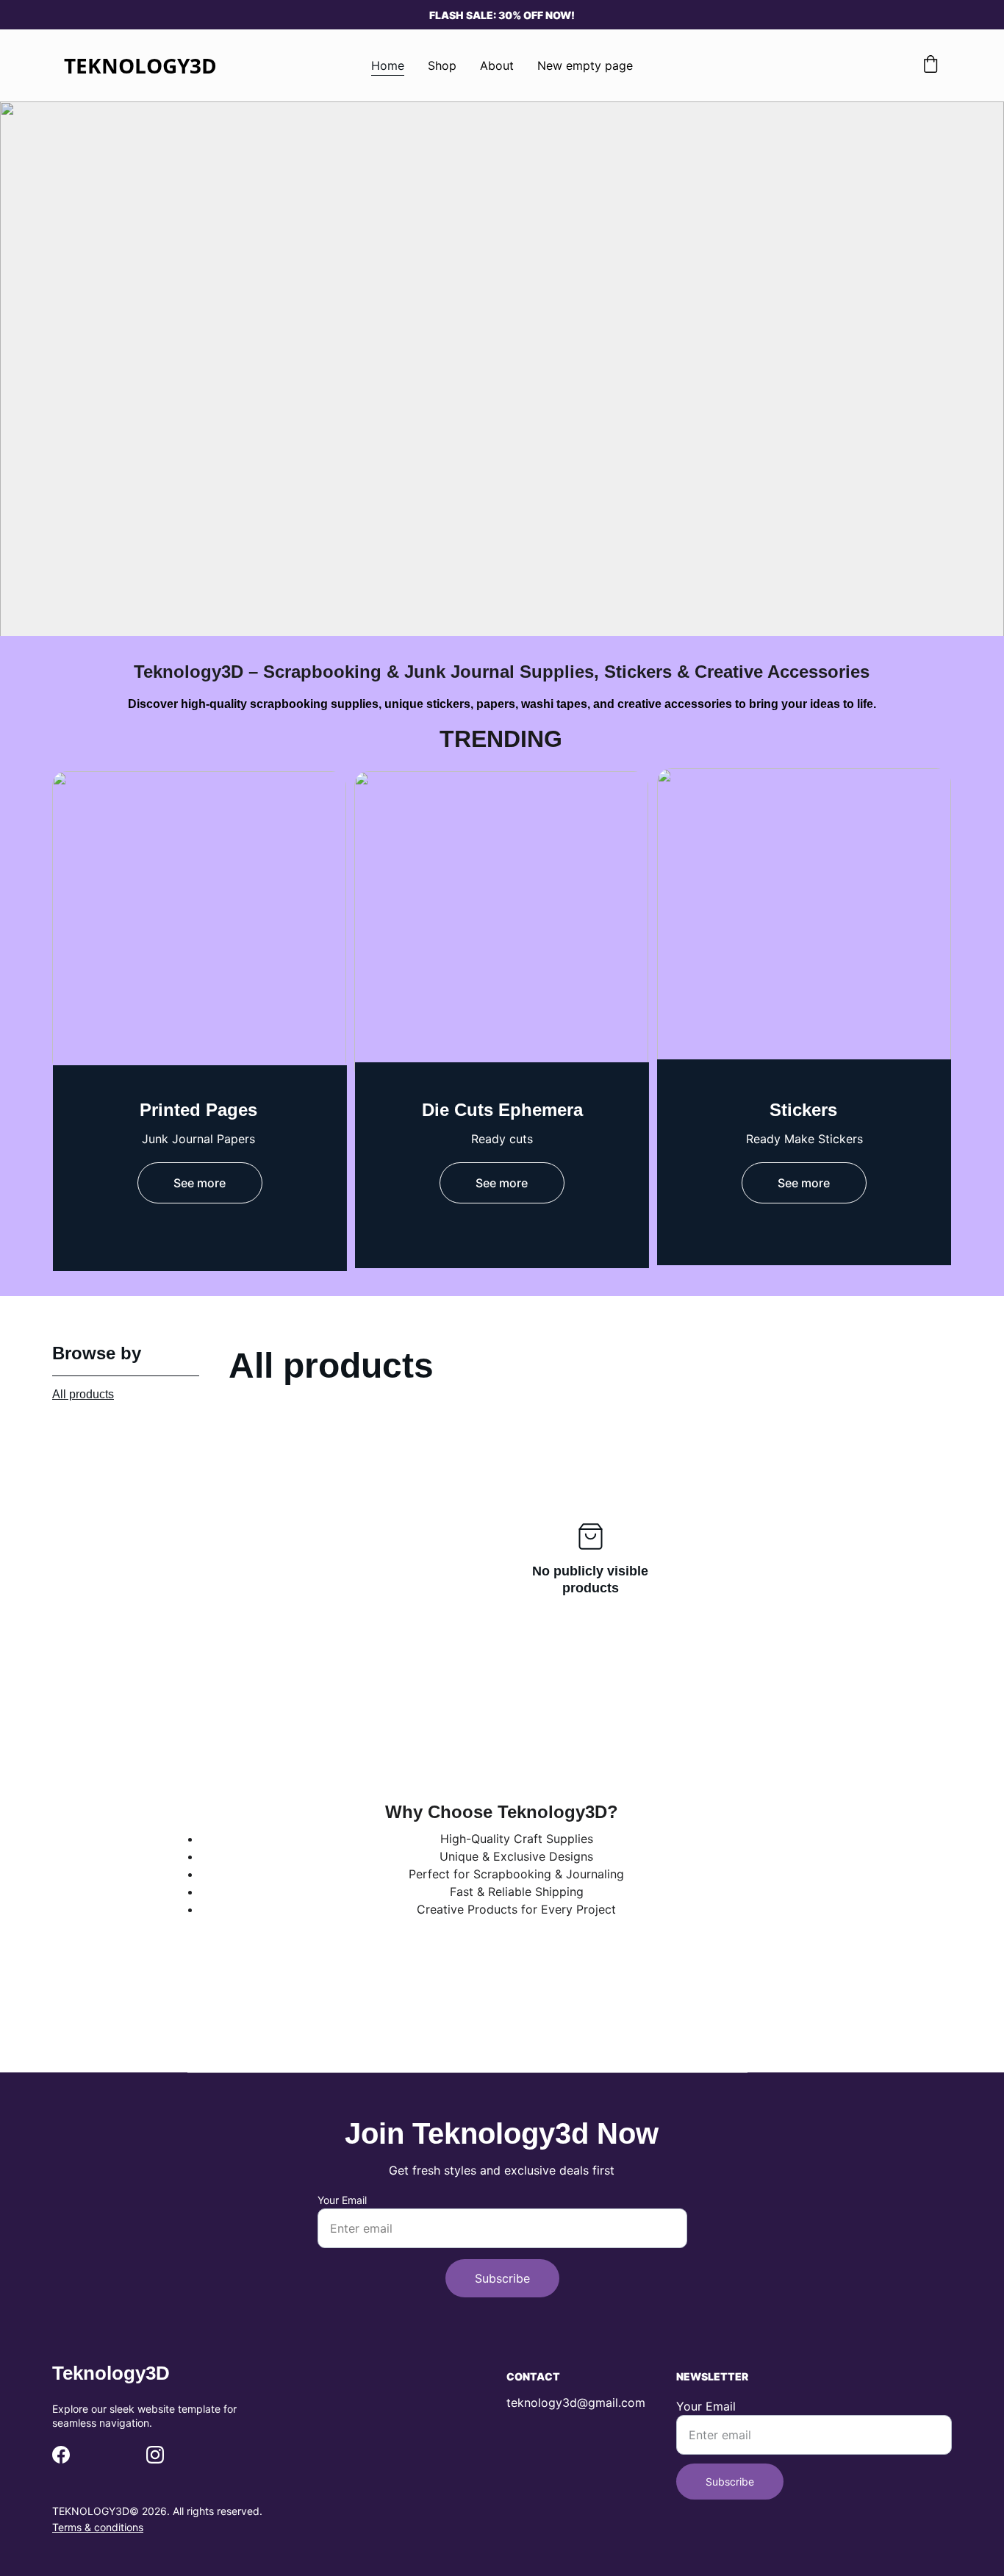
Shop (442, 65)
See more (200, 1183)
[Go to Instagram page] (155, 2455)
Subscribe (502, 2278)
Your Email (342, 2200)
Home (388, 65)
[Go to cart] (931, 65)
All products (83, 1394)
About (497, 65)
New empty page (585, 65)
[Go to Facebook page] (61, 2455)
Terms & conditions (98, 2527)
